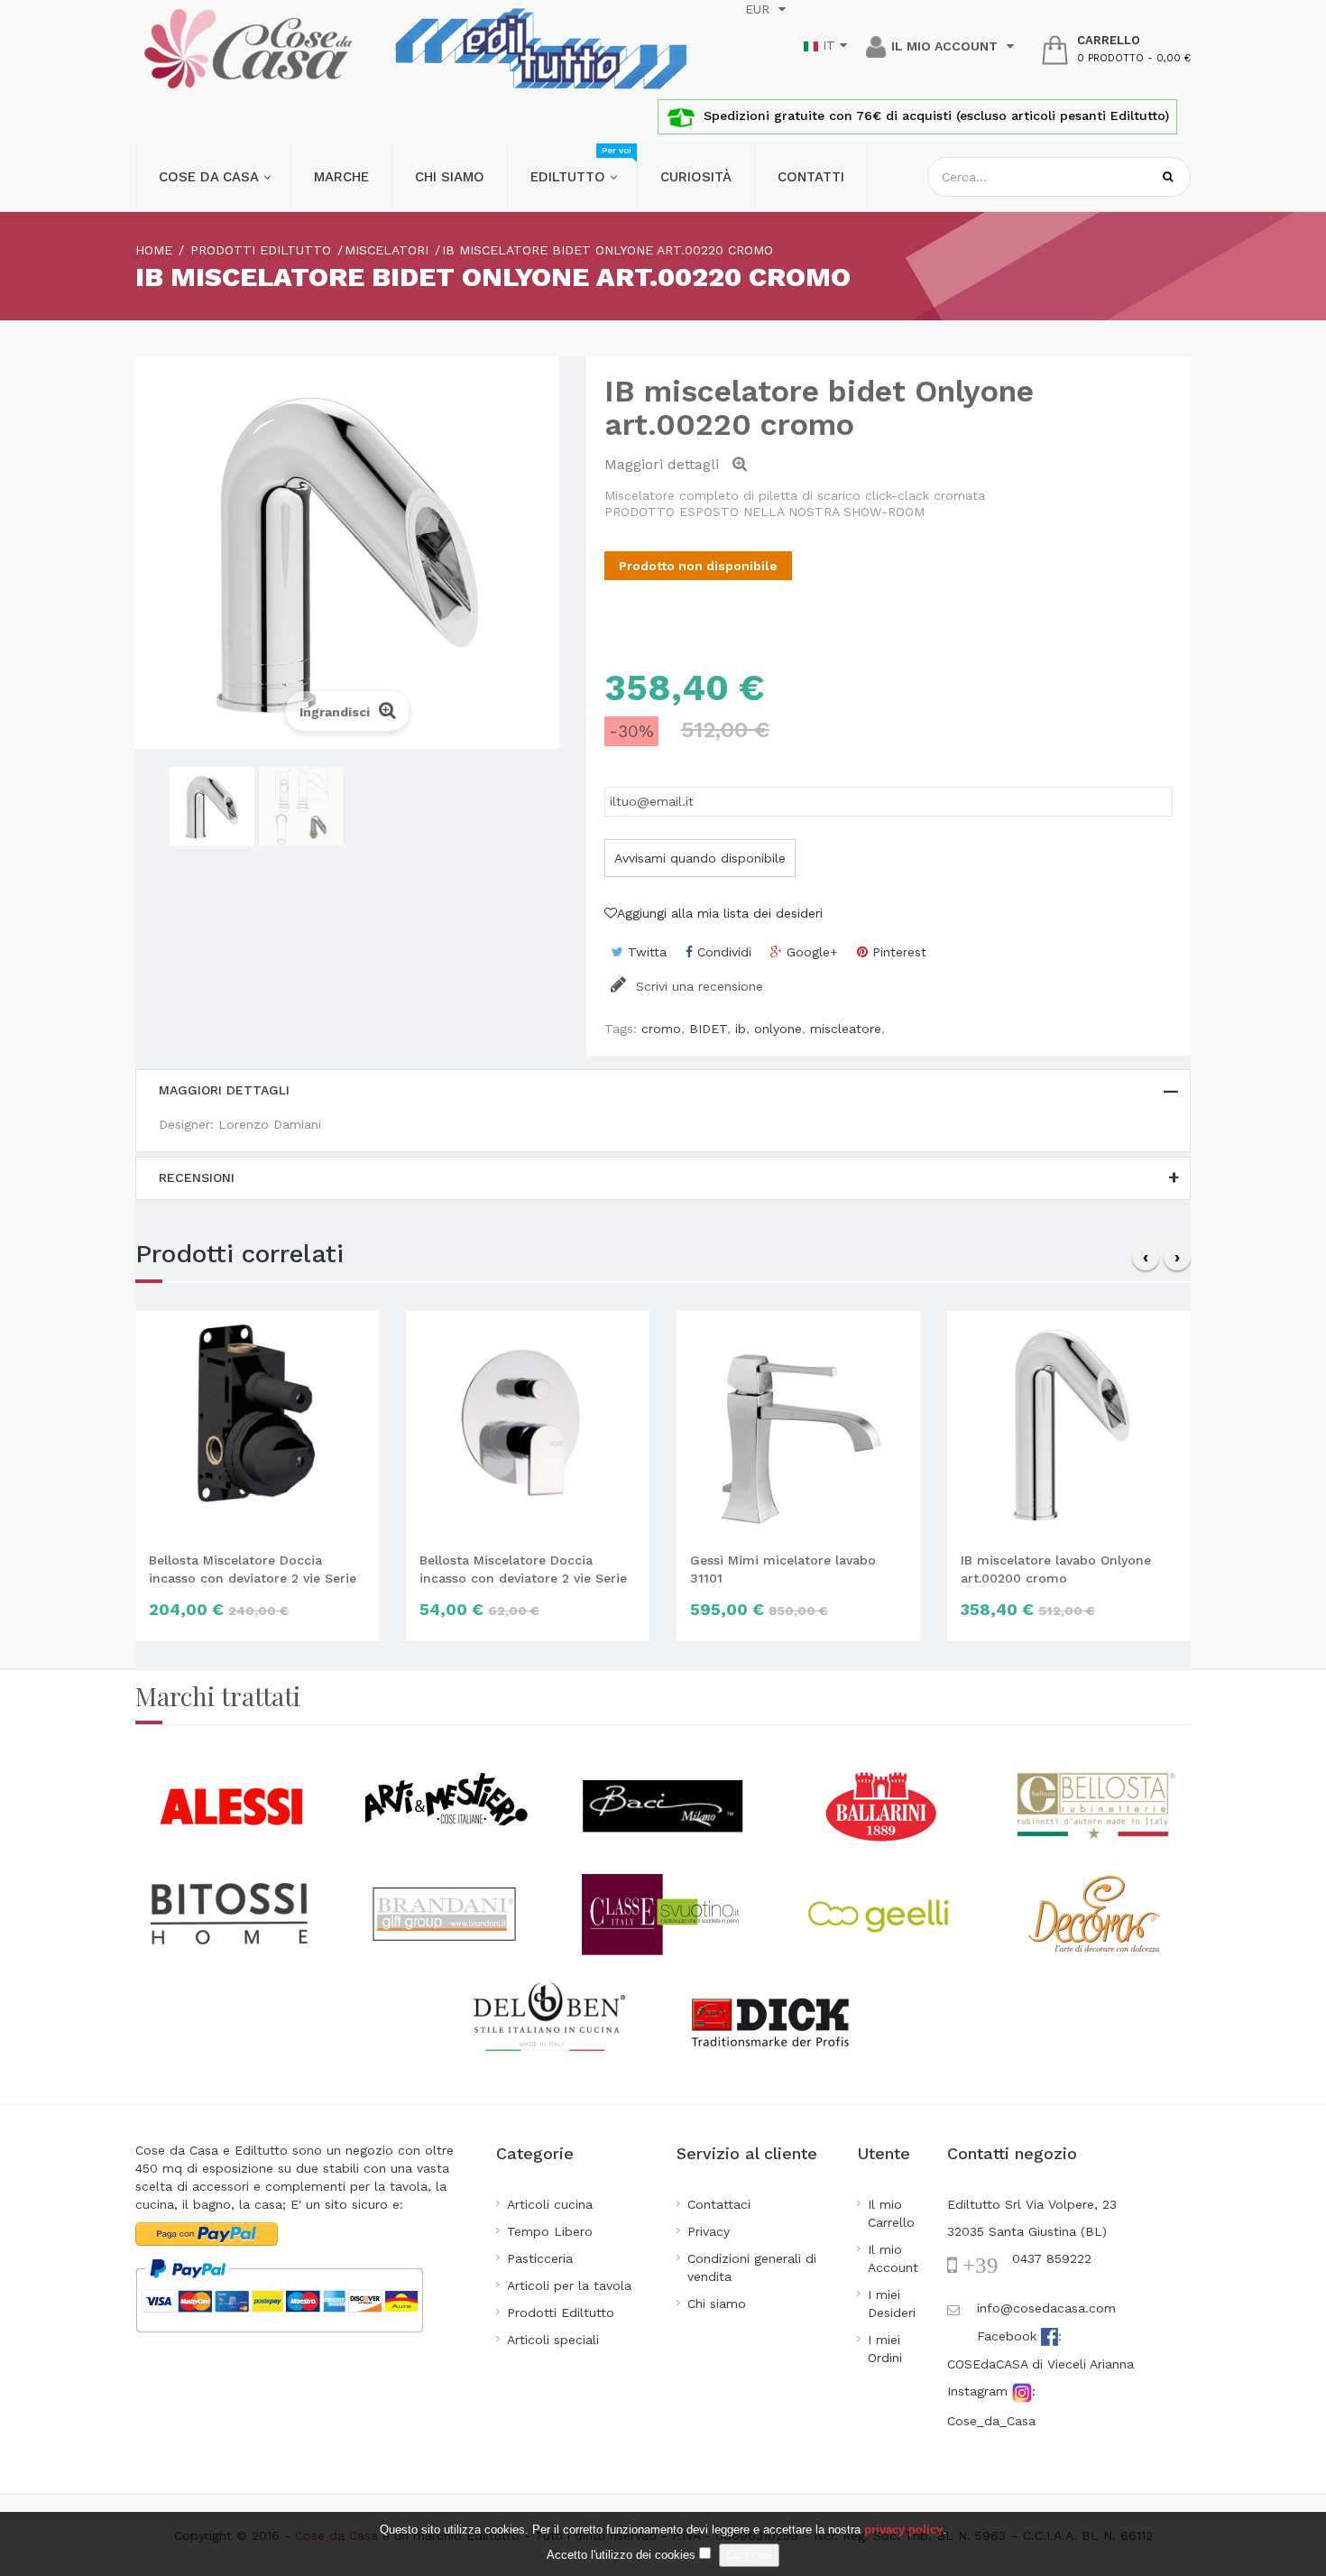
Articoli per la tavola (569, 2285)
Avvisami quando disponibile (700, 858)
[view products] (230, 1805)
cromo (661, 1029)
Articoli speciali (553, 2340)
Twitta (645, 952)
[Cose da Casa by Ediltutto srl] (248, 49)
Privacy (709, 2231)
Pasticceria (540, 2258)
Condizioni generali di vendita (752, 2267)
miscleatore (846, 1029)
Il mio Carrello (891, 2213)
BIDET (708, 1029)
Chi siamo (717, 2304)
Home (154, 250)
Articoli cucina (550, 2204)
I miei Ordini (885, 2349)
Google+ (810, 952)
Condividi (722, 952)
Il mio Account (893, 2258)
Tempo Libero (550, 2231)
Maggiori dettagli (224, 1090)
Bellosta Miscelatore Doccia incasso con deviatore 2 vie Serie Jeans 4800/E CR (523, 1570)
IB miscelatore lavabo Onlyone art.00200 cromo (1056, 1569)
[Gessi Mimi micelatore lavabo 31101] (798, 1423)
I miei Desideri (892, 2304)
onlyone (778, 1029)
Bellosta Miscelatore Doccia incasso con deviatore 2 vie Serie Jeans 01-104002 (253, 1570)
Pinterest (897, 952)
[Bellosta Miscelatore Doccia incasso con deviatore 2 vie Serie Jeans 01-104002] (257, 1423)
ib (741, 1029)
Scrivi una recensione (697, 986)
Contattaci (719, 2204)
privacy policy (903, 2530)
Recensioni (197, 1177)
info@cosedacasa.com (1046, 2308)
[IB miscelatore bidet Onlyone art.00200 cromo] (212, 806)
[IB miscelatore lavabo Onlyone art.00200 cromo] (1069, 1423)
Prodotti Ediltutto (561, 2313)
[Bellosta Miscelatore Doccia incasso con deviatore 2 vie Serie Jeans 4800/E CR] (528, 1423)
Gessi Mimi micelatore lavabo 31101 (783, 1569)
